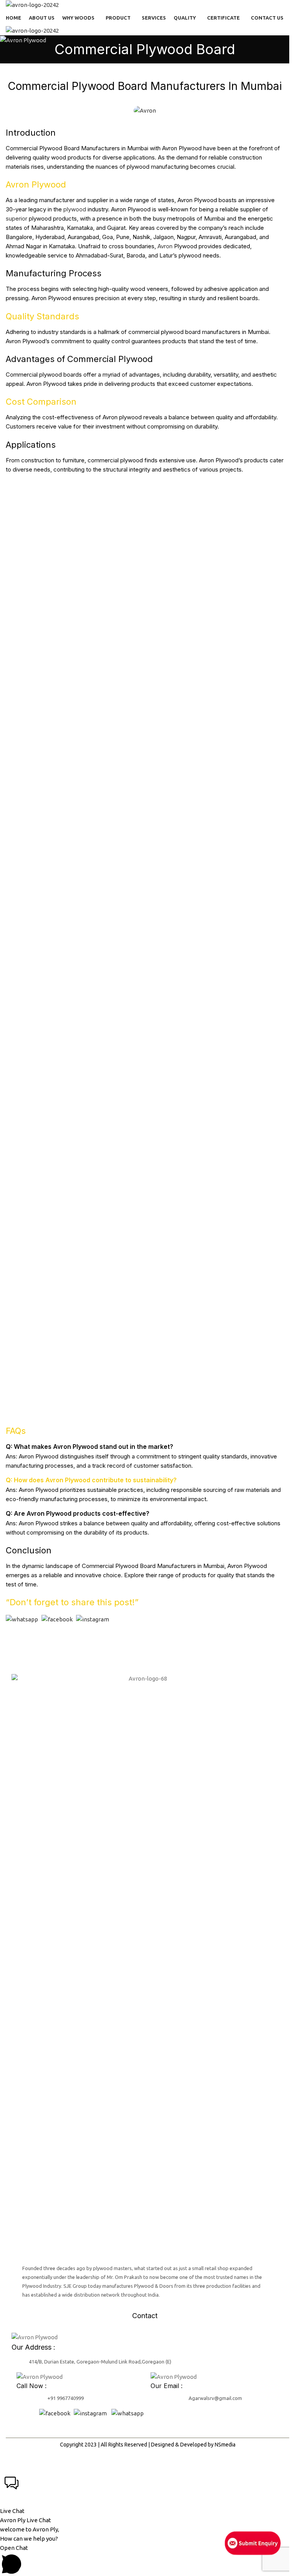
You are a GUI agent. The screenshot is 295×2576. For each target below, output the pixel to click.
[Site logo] (32, 4)
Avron (165, 246)
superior (17, 218)
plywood (75, 209)
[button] (145, 2494)
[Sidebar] (10, 2462)
